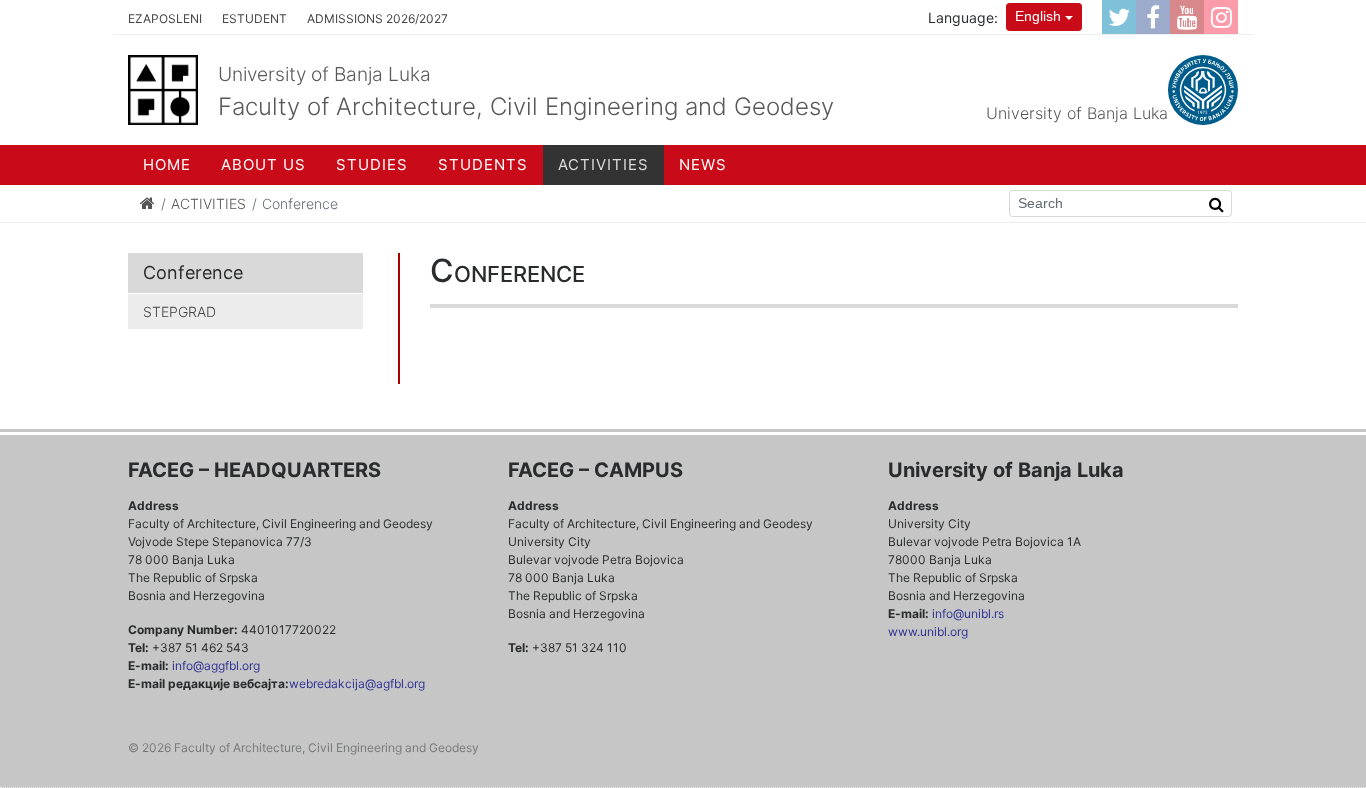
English (1038, 16)
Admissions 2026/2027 (377, 18)
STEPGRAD (179, 311)
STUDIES (372, 164)
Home (167, 164)
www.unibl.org (928, 631)
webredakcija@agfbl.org (357, 683)
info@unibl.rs (966, 613)
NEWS (703, 164)
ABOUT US (263, 164)
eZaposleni (165, 18)
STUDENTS (483, 164)
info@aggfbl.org (216, 665)
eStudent (254, 18)
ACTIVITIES (603, 164)
